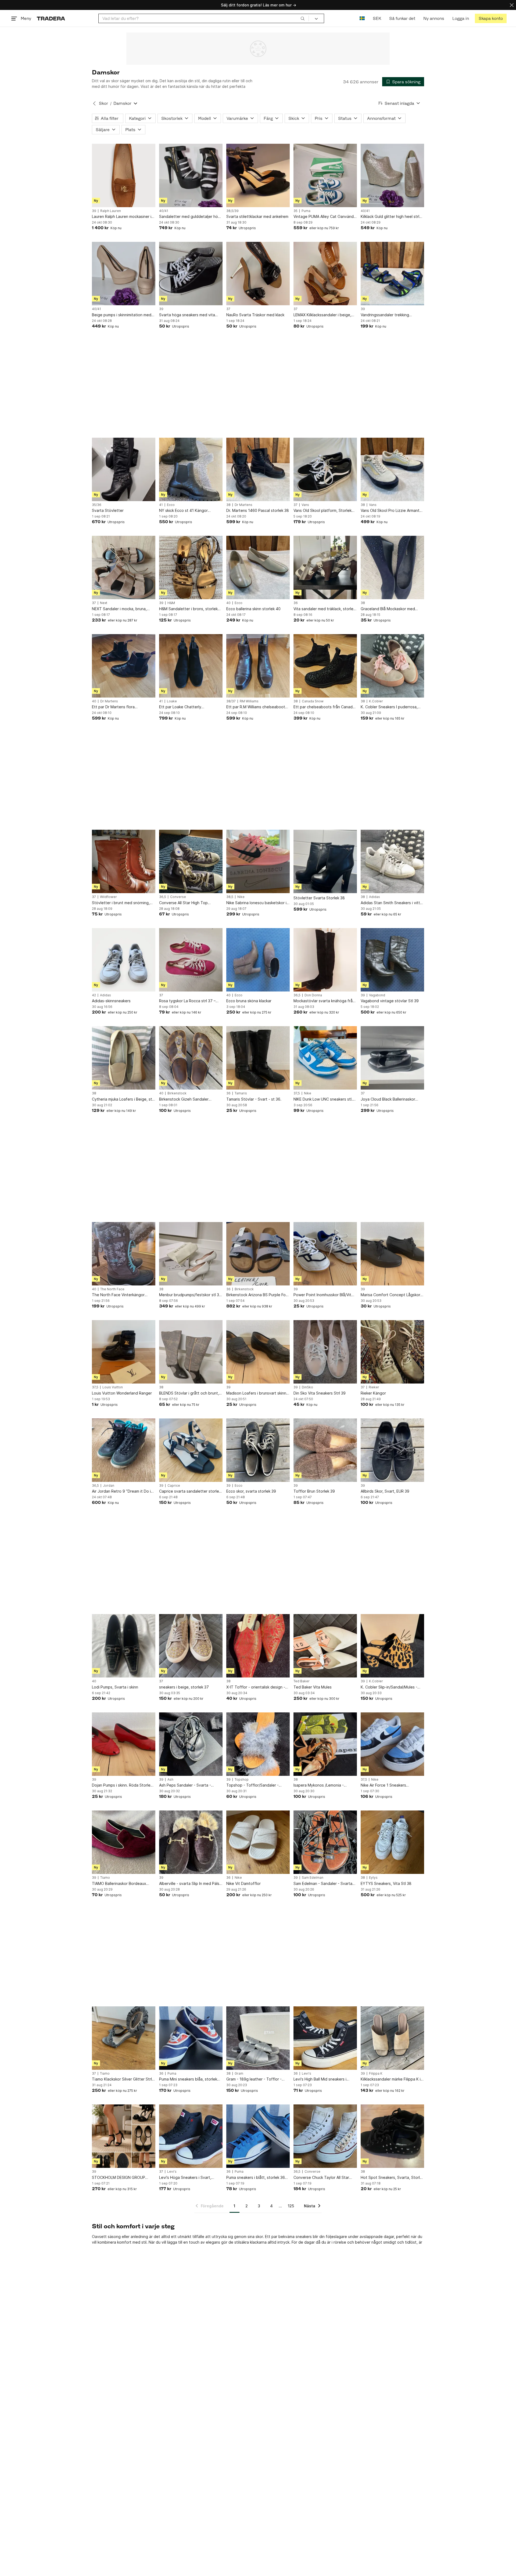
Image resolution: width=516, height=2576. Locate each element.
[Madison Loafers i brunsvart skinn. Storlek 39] (258, 1352)
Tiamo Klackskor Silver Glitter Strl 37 (122, 2079)
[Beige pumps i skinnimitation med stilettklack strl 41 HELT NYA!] (124, 274)
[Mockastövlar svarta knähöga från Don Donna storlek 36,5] (325, 960)
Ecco (171, 505)
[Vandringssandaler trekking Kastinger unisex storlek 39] (392, 274)
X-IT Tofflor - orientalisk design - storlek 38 (256, 1687)
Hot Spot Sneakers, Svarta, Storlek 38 (392, 2178)
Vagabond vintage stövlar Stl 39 (390, 1001)
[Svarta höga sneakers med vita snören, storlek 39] (191, 274)
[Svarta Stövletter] (124, 469)
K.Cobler (376, 701)
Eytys (373, 1878)
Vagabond (377, 995)
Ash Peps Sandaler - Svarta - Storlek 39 (185, 1785)
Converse (178, 897)
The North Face (112, 1289)
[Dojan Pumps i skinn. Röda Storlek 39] (124, 1744)
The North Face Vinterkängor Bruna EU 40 (118, 1295)
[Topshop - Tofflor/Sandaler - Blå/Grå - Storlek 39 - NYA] (258, 1744)
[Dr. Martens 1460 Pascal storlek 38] (258, 469)
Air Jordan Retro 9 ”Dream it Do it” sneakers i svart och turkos (123, 1491)
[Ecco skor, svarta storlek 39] (258, 1450)
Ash (170, 1780)
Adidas (375, 897)
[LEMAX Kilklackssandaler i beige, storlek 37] (325, 274)
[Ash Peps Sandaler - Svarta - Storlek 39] (191, 1744)
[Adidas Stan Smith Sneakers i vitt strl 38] (392, 861)
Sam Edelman (313, 1878)
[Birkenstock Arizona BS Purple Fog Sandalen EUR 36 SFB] (258, 1254)
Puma (306, 211)
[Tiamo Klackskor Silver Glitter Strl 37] (124, 2038)
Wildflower (108, 897)
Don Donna (313, 995)
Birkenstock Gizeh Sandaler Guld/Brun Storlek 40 (184, 1099)
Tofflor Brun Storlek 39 (314, 1491)
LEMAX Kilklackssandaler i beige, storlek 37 (322, 315)
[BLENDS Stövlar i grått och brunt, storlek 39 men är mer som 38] (191, 1352)
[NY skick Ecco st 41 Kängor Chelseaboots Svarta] (191, 469)
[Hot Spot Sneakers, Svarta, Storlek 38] (392, 2136)
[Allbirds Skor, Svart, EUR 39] (392, 1450)
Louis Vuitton (113, 1387)
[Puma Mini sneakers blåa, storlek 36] (191, 2038)
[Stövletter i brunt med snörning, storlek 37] (124, 861)
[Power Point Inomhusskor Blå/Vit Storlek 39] (325, 1254)
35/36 (97, 505)
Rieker (374, 1387)
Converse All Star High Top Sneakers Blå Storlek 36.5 (183, 903)
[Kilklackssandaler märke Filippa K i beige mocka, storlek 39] (392, 2038)
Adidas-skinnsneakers (111, 1001)
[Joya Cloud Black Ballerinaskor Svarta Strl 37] (392, 1058)
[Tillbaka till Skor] (94, 103)
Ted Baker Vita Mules (313, 1687)
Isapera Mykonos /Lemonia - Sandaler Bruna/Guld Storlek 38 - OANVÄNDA (323, 1785)
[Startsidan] (51, 18)
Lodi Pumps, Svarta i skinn (115, 1687)
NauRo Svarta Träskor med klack (255, 315)
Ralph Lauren (111, 211)
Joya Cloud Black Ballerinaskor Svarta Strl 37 (388, 1099)
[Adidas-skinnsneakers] (124, 960)
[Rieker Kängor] (392, 1352)
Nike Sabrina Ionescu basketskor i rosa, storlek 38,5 (256, 903)
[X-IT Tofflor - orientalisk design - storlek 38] (258, 1646)
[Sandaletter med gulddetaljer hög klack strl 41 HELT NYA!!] (191, 175)
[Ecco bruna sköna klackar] (258, 960)
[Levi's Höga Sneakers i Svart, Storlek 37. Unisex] (191, 2136)
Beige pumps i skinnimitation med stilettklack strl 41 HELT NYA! (122, 315)
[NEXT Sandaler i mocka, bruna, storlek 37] (124, 567)
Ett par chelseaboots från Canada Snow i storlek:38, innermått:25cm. (325, 707)
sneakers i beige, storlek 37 (184, 1687)
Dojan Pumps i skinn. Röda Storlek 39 (122, 1785)
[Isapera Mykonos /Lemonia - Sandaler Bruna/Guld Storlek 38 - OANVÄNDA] (325, 1744)
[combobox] (204, 18)
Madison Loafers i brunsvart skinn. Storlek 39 (257, 1393)
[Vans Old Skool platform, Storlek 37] (325, 469)
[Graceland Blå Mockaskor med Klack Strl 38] (392, 567)
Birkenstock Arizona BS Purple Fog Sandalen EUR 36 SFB (257, 1295)
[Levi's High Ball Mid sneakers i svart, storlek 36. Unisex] (325, 2038)
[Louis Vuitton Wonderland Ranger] (124, 1352)
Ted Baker (302, 1681)
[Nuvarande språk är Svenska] (362, 18)
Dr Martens (243, 505)
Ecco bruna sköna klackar (249, 1001)
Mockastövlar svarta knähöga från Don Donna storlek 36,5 (324, 1001)
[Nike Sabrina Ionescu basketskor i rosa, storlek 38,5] (258, 861)
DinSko (307, 1387)
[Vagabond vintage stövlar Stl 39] (392, 960)
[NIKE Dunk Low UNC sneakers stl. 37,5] (325, 1058)
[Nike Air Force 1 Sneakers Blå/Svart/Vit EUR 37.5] (392, 1744)
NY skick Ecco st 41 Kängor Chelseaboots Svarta (183, 511)
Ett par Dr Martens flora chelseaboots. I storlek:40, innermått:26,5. (116, 707)
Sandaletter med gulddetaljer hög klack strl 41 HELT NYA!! (190, 217)
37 (228, 309)
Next (104, 603)
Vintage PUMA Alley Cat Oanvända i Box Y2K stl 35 (325, 217)
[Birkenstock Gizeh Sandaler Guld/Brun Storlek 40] (191, 1058)
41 (161, 505)
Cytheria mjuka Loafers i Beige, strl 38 (123, 1099)
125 (291, 2206)
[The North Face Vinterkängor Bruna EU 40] (124, 1254)
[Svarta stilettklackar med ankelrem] (258, 175)
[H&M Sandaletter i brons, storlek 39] (191, 567)
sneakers (304, 2237)
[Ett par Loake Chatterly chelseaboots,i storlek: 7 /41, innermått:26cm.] (191, 666)
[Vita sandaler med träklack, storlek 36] (325, 567)
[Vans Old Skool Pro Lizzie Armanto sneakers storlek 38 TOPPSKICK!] (392, 469)
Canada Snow (313, 701)
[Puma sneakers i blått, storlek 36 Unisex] (258, 2136)
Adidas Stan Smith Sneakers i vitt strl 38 (390, 903)
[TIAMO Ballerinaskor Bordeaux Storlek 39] (124, 1842)
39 (94, 211)
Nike (241, 897)
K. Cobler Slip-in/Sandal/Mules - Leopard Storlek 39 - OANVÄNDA (390, 1687)
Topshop (242, 1780)
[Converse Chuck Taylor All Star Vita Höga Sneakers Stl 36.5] (325, 2136)
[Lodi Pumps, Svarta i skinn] (124, 1646)
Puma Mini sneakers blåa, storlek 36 (188, 2079)
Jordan (109, 1486)
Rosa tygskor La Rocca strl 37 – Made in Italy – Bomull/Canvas (187, 1001)
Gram (239, 2074)
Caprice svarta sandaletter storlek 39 (190, 1491)
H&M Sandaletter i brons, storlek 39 (188, 609)
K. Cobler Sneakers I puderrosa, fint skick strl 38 (389, 707)
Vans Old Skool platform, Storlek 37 (322, 511)
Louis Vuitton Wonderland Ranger (122, 1393)
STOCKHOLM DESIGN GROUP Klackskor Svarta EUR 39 (119, 2178)
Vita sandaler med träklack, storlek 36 (324, 609)
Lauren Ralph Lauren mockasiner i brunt (122, 217)
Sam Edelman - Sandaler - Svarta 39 (323, 1884)
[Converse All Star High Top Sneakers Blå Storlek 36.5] (191, 861)
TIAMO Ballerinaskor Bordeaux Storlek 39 (119, 1884)
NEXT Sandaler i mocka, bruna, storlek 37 (119, 609)
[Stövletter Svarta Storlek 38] (325, 861)
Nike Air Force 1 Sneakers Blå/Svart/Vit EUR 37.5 (383, 1785)
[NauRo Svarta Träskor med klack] (258, 274)
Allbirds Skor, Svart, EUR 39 (385, 1491)
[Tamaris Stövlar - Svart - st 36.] (258, 1058)
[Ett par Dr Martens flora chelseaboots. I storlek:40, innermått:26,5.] (124, 666)
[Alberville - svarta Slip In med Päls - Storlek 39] (191, 1842)
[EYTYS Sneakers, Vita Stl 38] (392, 1842)
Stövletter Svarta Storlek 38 (319, 898)
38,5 (230, 897)
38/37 (231, 701)
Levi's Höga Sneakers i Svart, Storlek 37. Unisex (185, 2178)
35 (295, 211)
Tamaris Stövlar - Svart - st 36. (254, 1099)
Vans (305, 505)
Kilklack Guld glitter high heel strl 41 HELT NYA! (390, 217)
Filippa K (376, 2074)
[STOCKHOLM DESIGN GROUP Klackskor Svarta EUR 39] (124, 2136)
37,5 (297, 1093)
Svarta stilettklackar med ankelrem (257, 216)
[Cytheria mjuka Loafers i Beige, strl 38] (124, 1058)
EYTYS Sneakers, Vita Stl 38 (386, 1883)
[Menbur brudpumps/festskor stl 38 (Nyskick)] (191, 1254)
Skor (103, 103)
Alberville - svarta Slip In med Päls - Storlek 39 (191, 1884)
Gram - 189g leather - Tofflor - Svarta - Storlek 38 (254, 2079)
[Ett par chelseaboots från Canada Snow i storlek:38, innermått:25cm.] (325, 666)
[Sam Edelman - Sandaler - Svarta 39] (325, 1842)
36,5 (163, 897)
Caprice (174, 1486)
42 (94, 995)
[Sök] (303, 18)
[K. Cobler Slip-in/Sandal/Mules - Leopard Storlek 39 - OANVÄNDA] (392, 1646)
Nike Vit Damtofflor (243, 1883)
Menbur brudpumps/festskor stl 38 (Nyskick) (190, 1295)
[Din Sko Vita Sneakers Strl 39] (325, 1352)
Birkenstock (177, 1093)
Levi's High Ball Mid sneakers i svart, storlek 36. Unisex (320, 2079)
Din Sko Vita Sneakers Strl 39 (320, 1393)
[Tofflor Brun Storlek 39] (325, 1450)
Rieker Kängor (373, 1393)
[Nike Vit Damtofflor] (258, 1842)
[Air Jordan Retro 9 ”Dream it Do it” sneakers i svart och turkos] (124, 1450)
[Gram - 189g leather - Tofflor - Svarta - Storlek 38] (258, 2038)
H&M (171, 603)
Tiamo (105, 1878)
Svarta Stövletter (108, 510)
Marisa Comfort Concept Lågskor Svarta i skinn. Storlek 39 (390, 1295)
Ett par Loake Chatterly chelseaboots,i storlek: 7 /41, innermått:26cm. (185, 707)
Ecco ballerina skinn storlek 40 (253, 609)
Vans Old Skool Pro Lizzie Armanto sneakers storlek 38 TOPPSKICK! (391, 511)
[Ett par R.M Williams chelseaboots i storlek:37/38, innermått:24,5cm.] (258, 666)
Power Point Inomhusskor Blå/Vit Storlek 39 (322, 1295)
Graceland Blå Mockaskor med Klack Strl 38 (388, 609)
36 (296, 603)
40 (228, 603)
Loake (172, 701)
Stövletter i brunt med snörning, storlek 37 (121, 903)
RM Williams (249, 701)
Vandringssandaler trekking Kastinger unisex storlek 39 (385, 315)
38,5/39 (232, 211)
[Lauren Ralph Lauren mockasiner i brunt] (124, 175)
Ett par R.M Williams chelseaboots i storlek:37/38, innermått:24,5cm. (258, 707)
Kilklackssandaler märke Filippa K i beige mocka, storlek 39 (391, 2079)
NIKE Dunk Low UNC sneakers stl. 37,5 (323, 1099)
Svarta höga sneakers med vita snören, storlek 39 (187, 315)
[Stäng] (512, 5)
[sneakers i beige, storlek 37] (191, 1646)
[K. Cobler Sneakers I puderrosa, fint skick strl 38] (392, 666)
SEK (377, 18)
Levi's (307, 2074)
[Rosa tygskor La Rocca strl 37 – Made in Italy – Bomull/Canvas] (191, 960)
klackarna (258, 2242)
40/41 (164, 211)
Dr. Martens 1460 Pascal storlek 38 (258, 510)
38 (228, 505)
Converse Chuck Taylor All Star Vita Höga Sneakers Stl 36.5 (321, 2178)
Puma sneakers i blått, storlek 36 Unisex (256, 2178)
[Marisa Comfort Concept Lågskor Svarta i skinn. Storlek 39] (392, 1254)
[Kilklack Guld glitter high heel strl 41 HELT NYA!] (392, 175)
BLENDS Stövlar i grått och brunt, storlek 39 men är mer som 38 (189, 1393)
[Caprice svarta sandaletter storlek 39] (191, 1450)
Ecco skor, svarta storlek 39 (251, 1491)
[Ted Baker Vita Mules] (325, 1646)
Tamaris (241, 1093)
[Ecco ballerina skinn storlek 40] (258, 567)
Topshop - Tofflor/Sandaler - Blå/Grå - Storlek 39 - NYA (252, 1785)
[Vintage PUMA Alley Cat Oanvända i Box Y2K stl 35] (325, 175)
